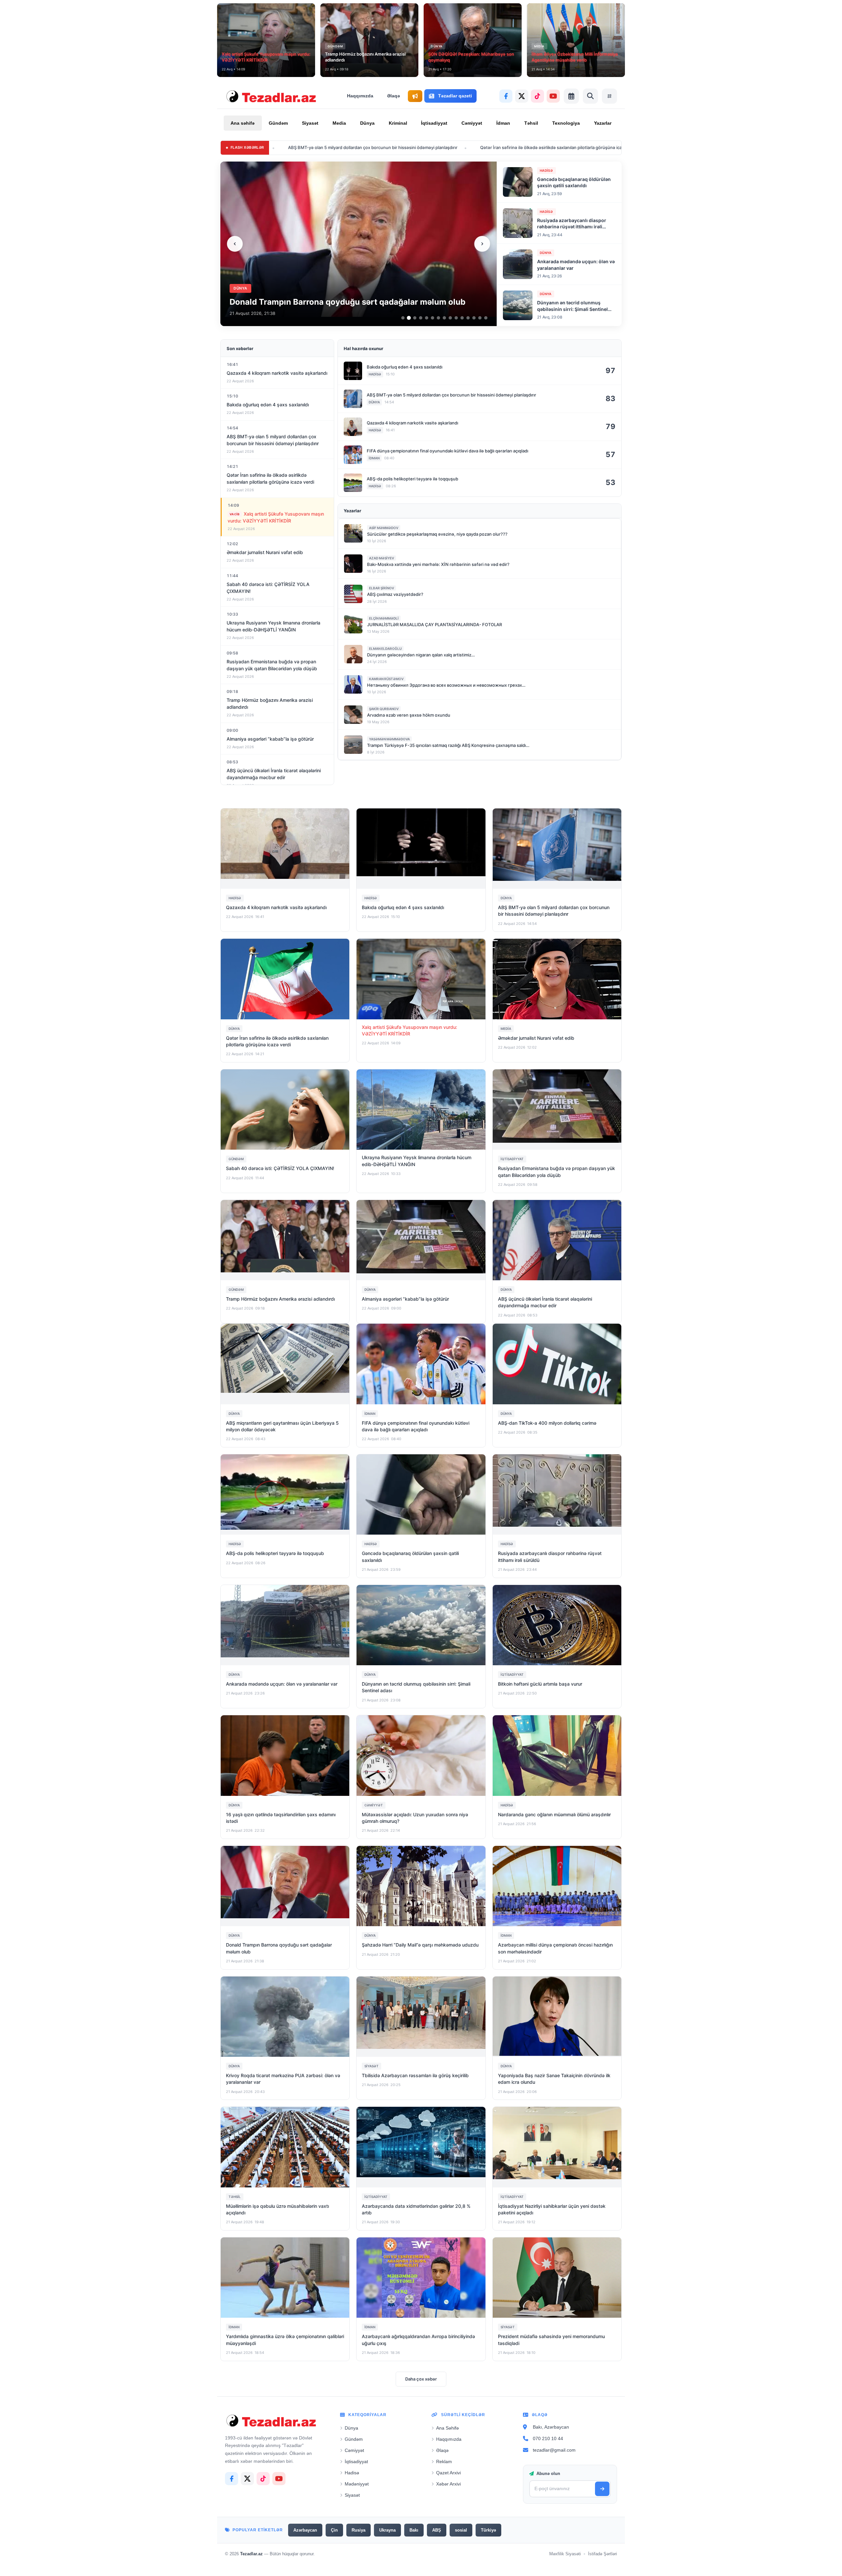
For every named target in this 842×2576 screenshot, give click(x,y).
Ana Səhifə (447, 2428)
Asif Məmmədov (384, 528)
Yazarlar (603, 123)
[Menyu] (609, 96)
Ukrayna (387, 2530)
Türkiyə (488, 2530)
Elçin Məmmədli (384, 618)
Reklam (444, 2461)
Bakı (414, 2530)
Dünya (367, 123)
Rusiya (359, 2530)
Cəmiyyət (472, 123)
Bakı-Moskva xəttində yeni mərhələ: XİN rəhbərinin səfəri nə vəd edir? (438, 564)
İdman (503, 123)
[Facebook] (506, 96)
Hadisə (352, 2473)
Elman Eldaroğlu (385, 649)
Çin (334, 2530)
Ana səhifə (243, 123)
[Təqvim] (571, 96)
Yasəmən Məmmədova (389, 739)
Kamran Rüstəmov (386, 679)
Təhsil (531, 123)
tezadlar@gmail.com (554, 2450)
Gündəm (278, 123)
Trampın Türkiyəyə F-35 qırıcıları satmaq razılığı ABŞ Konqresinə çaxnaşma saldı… (448, 745)
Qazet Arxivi (448, 2473)
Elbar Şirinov (382, 588)
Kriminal (398, 123)
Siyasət (310, 123)
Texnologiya (566, 123)
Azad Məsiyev (382, 558)
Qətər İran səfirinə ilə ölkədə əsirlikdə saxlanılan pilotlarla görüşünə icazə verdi (416, 147)
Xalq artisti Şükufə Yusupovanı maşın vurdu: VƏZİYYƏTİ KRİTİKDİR (585, 147)
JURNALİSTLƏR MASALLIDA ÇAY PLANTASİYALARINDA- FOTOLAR (434, 625)
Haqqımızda (360, 96)
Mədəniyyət (357, 2484)
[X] (522, 96)
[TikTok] (537, 96)
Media (339, 123)
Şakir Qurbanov (384, 709)
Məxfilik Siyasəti (565, 2554)
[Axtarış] (590, 96)
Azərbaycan (305, 2530)
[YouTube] (553, 96)
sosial (461, 2530)
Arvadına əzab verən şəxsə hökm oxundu (409, 715)
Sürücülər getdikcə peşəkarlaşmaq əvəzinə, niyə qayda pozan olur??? (437, 534)
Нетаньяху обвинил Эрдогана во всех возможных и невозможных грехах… (446, 685)
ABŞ (437, 2530)
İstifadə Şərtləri (603, 2554)
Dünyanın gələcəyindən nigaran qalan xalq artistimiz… (421, 655)
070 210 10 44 (548, 2438)
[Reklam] (415, 96)
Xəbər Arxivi (448, 2484)
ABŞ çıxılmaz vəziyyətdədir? (395, 594)
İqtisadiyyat (434, 123)
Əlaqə (394, 96)
